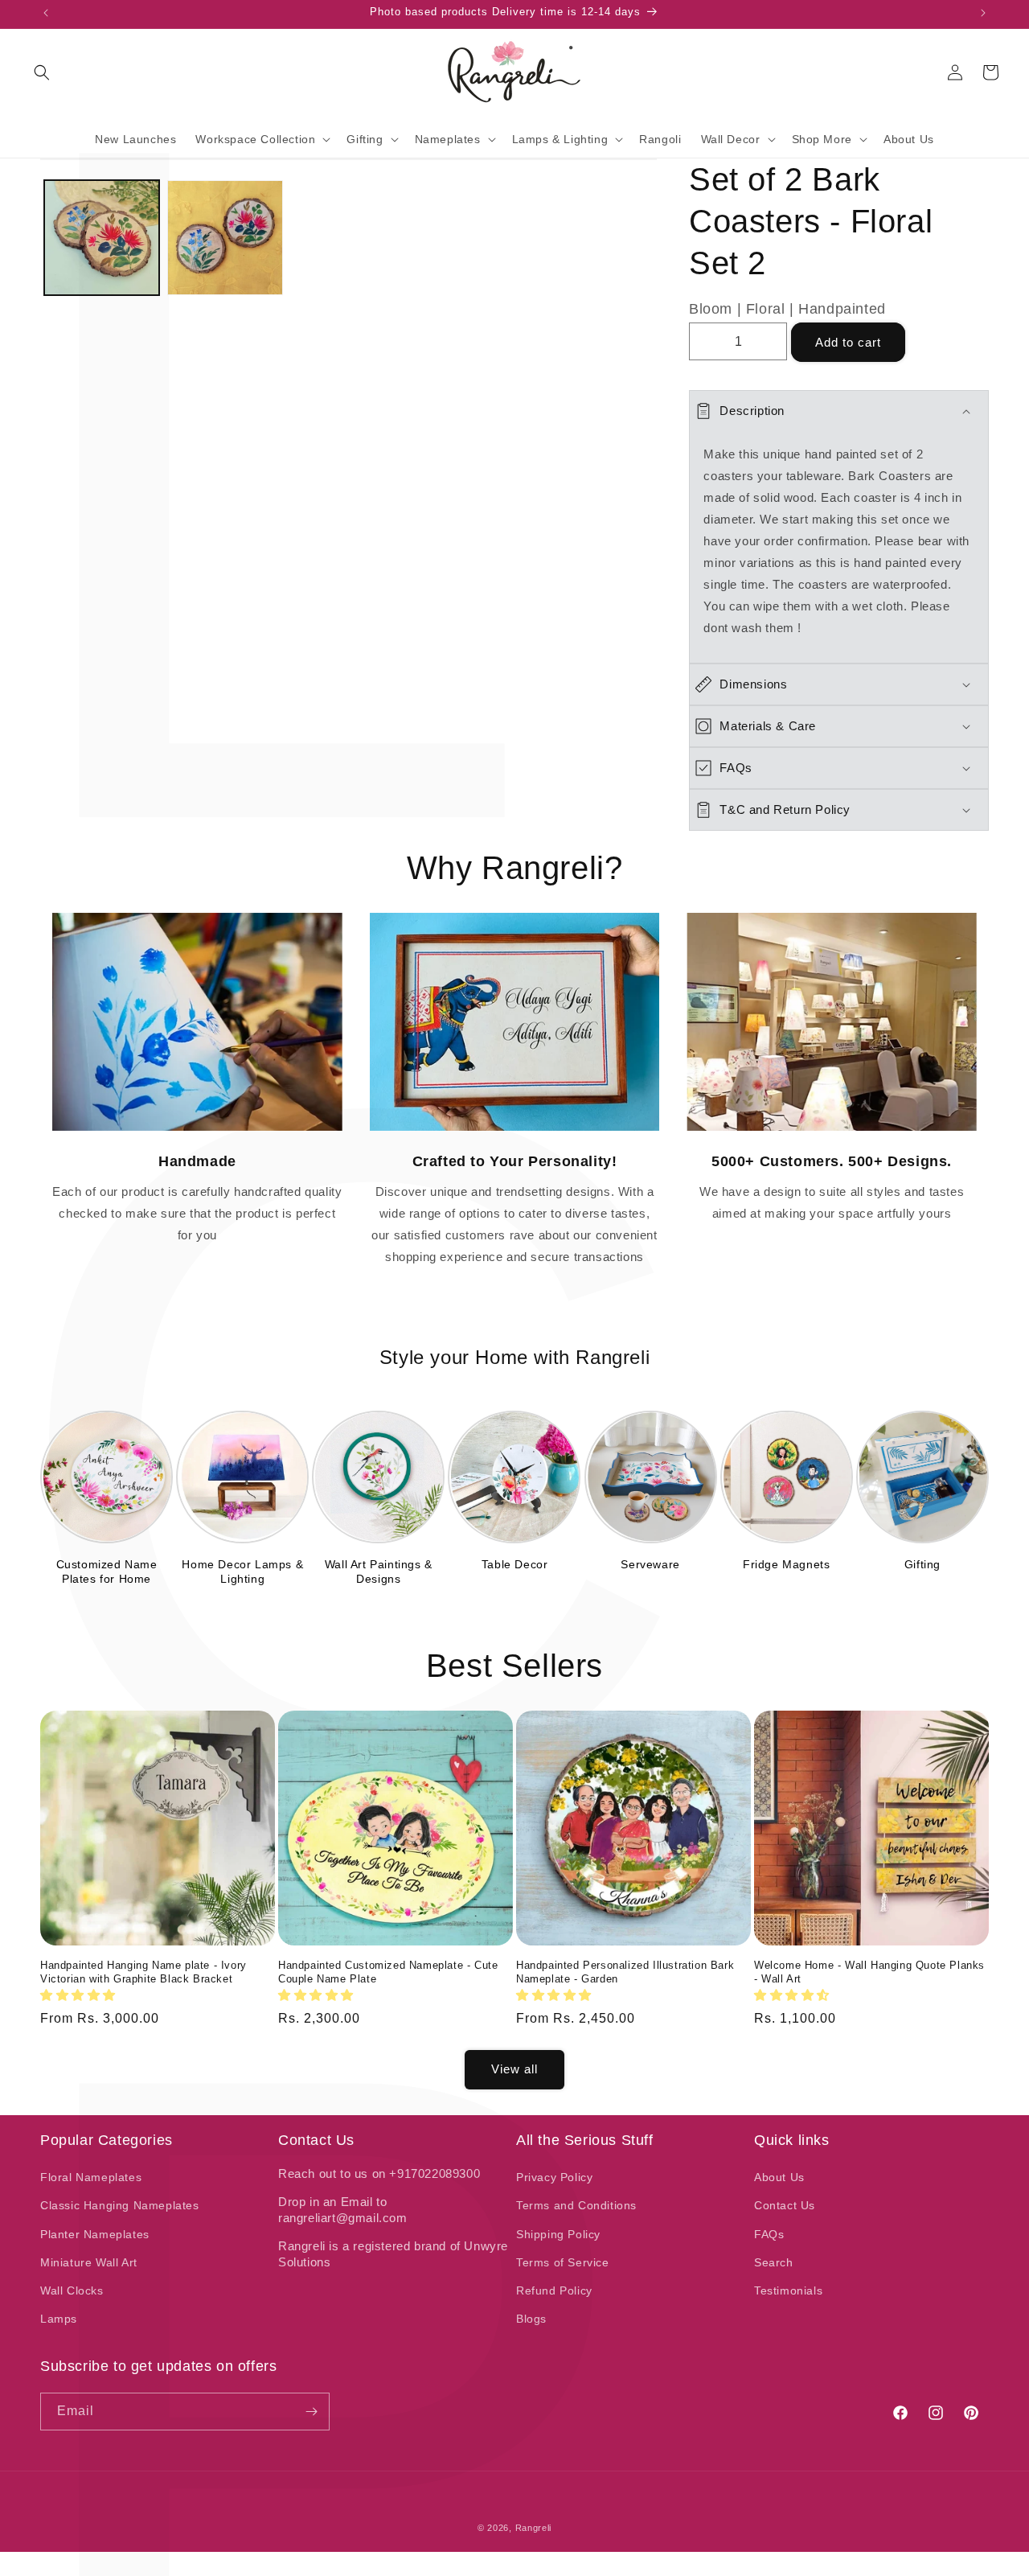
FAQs (769, 2234)
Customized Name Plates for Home (107, 1571)
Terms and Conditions (576, 2205)
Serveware (650, 1564)
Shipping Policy (558, 2234)
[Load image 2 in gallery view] (225, 238)
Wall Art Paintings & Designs (379, 1571)
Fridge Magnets (786, 1564)
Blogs (531, 2319)
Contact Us (785, 2205)
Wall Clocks (72, 2290)
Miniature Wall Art (89, 2262)
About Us (779, 2177)
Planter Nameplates (95, 2234)
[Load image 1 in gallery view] (102, 238)
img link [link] (197, 924)
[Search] (42, 72)
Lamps (59, 2319)
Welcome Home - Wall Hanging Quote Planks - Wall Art (869, 1972)
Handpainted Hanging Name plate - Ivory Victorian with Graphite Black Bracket (143, 1972)
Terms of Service (563, 2262)
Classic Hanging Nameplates (120, 2205)
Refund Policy (554, 2290)
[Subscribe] (311, 2412)
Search (774, 2262)
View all (514, 2069)
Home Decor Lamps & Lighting (242, 1571)
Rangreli (534, 2528)
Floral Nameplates (91, 2177)
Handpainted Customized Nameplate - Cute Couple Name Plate (388, 1972)
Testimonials (788, 2290)
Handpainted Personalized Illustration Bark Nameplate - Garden (625, 1972)
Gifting (922, 1564)
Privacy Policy (554, 2177)
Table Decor (515, 1564)
